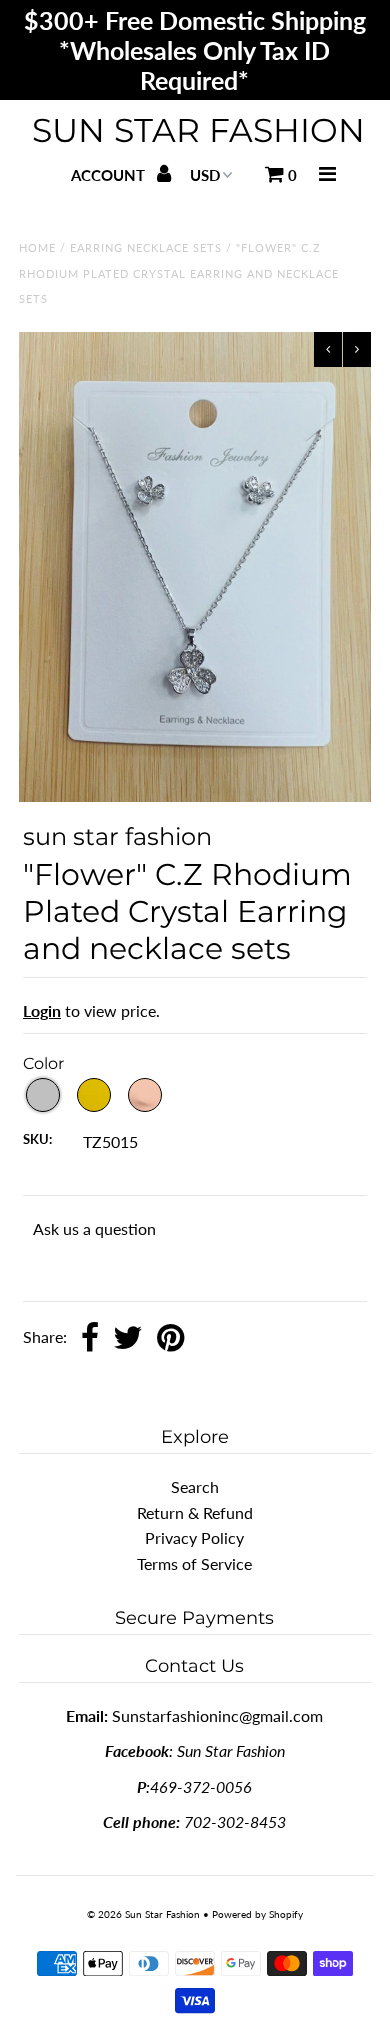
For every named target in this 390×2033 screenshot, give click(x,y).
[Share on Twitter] (128, 1339)
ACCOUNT (110, 175)
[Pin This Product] (170, 1339)
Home (37, 247)
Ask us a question (94, 1228)
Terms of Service (194, 1563)
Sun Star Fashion (198, 130)
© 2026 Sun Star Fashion (143, 1914)
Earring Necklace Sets (146, 247)
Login (42, 1010)
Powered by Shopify (257, 1914)
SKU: (37, 1139)
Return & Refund (195, 1512)
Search (195, 1486)
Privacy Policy (194, 1537)
